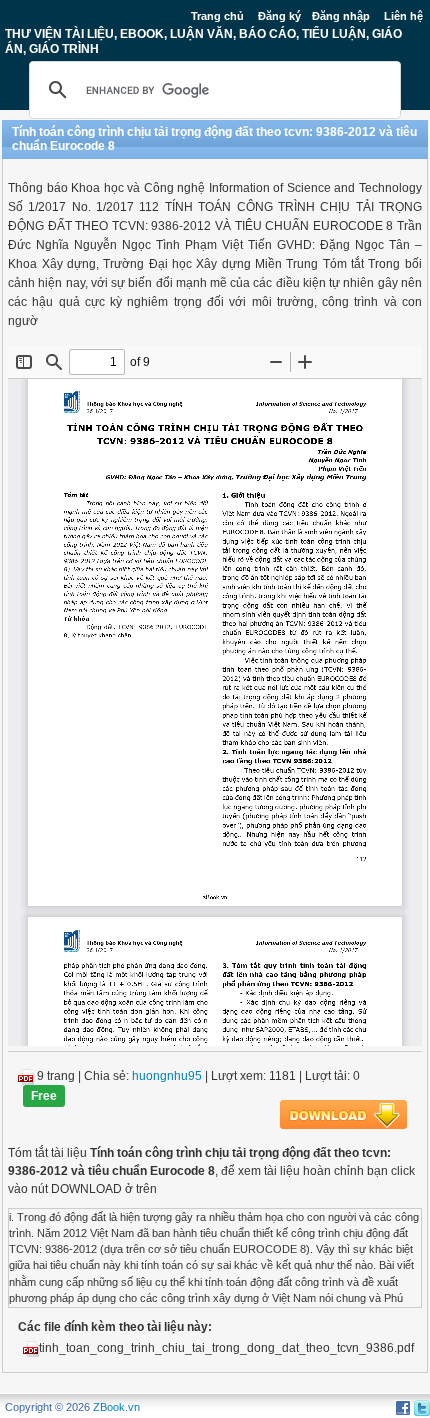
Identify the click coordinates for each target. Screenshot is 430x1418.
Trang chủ (217, 16)
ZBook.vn (116, 1407)
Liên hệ (403, 16)
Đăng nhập (341, 16)
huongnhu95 (167, 1076)
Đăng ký (279, 16)
